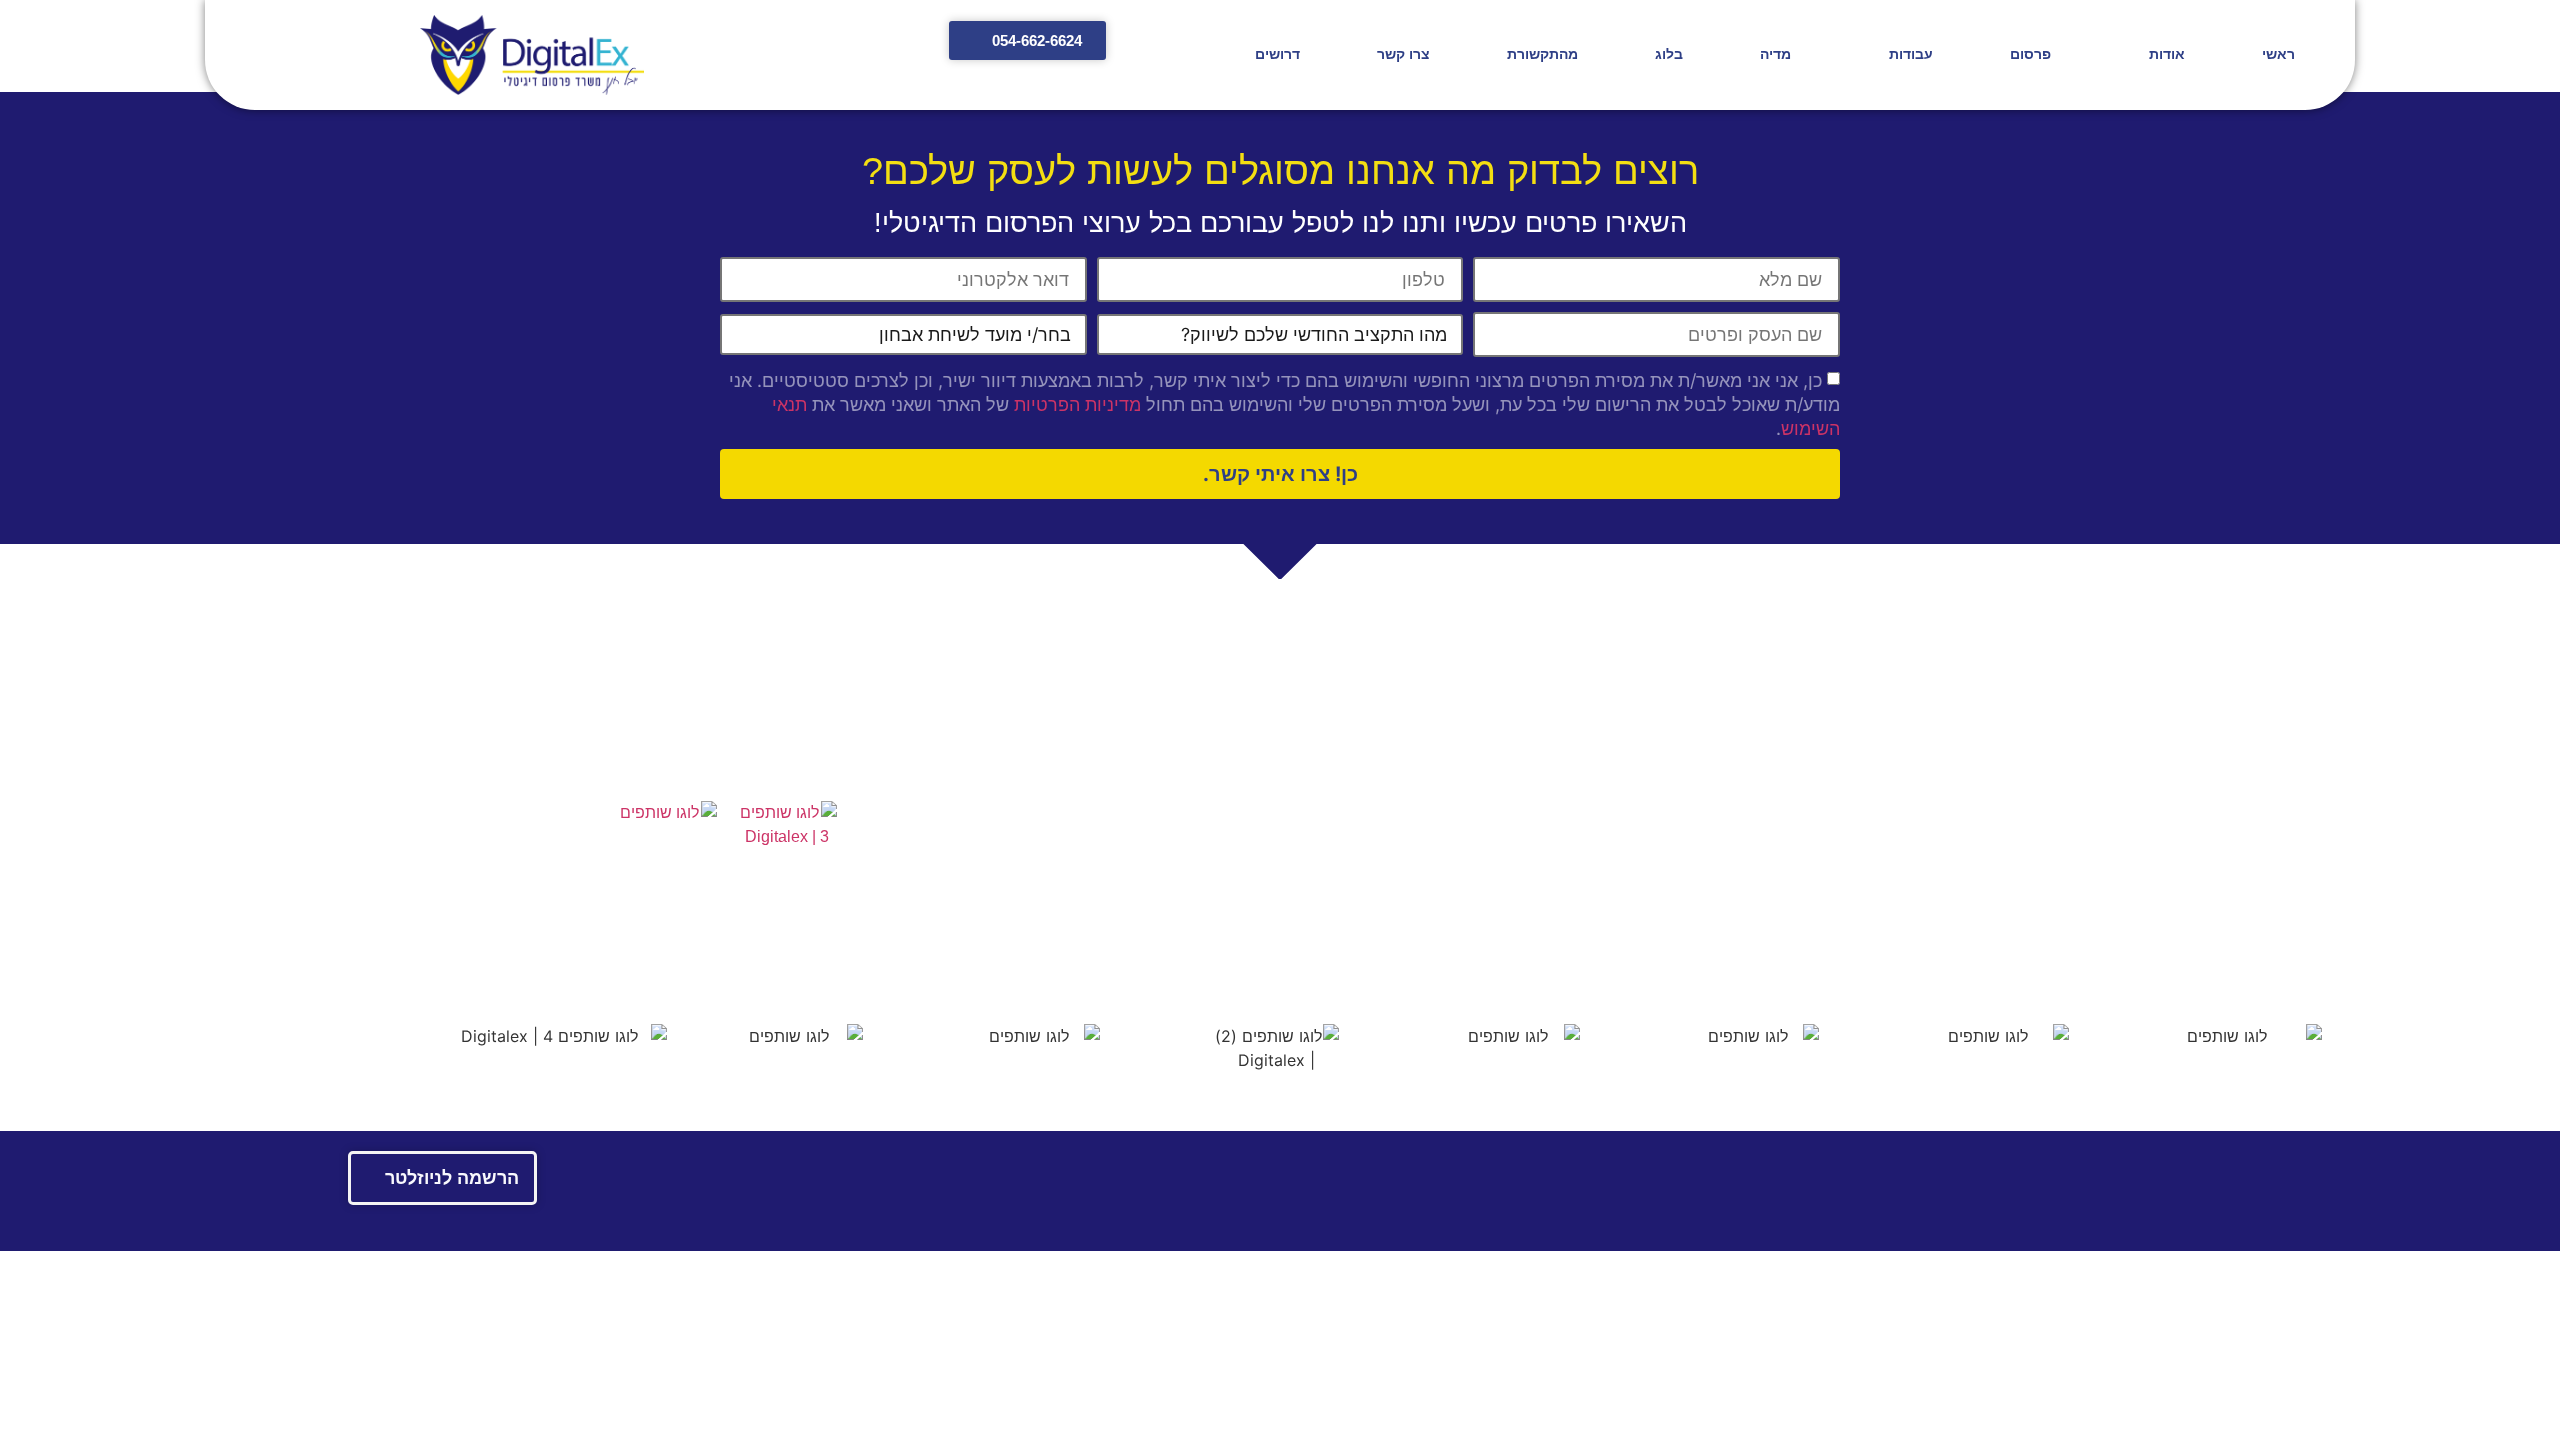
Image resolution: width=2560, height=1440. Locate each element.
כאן (2027, 902)
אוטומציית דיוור (1208, 833)
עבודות (1911, 54)
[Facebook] (513, 953)
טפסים (804, 747)
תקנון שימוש (2156, 943)
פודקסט (1232, 910)
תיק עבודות (679, 747)
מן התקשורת (1628, 886)
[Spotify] (468, 953)
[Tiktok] (423, 953)
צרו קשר (1403, 54)
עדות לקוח (1224, 929)
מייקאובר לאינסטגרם (1188, 891)
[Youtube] (648, 953)
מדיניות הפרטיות (1077, 405)
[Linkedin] (603, 953)
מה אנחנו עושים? (1613, 814)
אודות (2167, 54)
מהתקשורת (1542, 54)
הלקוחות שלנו (1625, 795)
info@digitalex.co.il (2201, 860)
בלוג (1669, 54)
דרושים (1277, 54)
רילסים (1235, 776)
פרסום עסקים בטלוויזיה (1181, 852)
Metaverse (1222, 814)
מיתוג (1240, 795)
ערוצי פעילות (1628, 848)
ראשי (2278, 54)
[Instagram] (558, 953)
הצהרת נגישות (529, 747)
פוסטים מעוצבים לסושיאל (1172, 872)
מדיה (1775, 54)
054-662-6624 (2214, 833)
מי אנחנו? (1638, 776)
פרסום (2030, 54)
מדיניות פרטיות (2276, 943)
